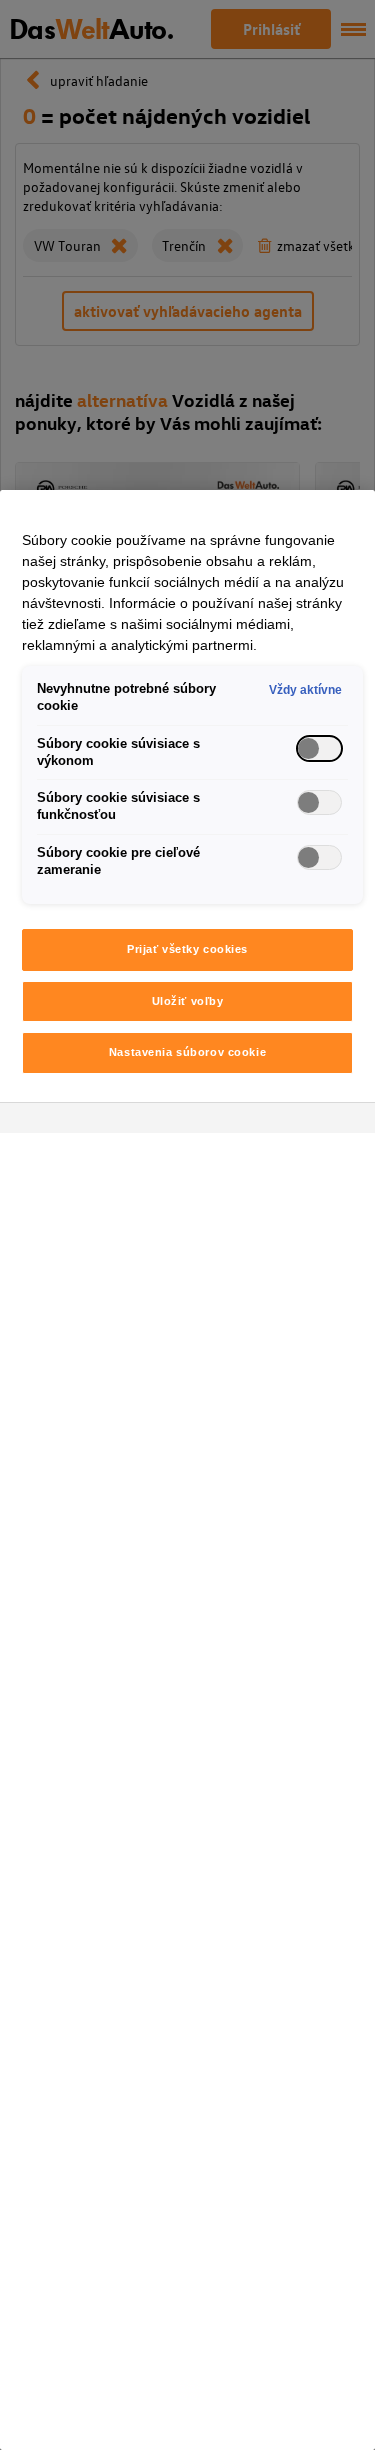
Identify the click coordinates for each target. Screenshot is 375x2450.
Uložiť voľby (188, 1001)
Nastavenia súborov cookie (187, 1052)
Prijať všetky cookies (187, 949)
